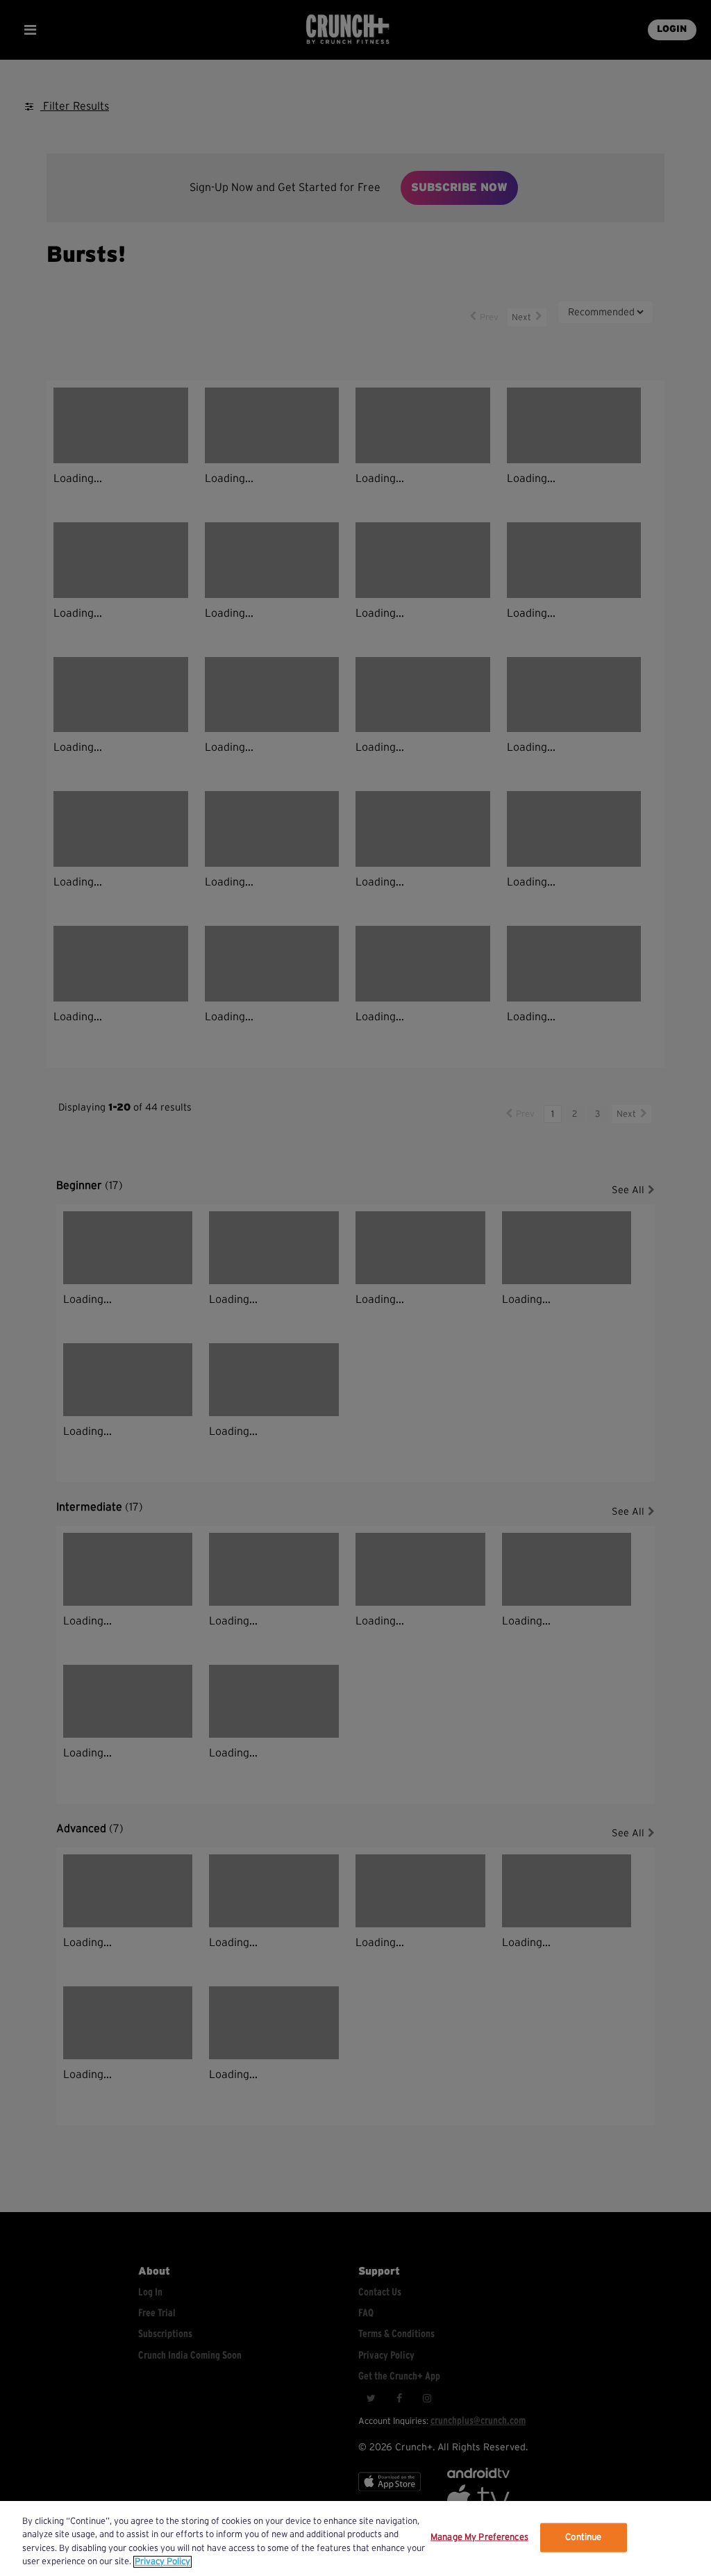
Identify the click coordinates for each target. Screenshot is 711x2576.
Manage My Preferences (479, 2537)
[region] (355, 2538)
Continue (583, 2537)
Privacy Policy (162, 2562)
